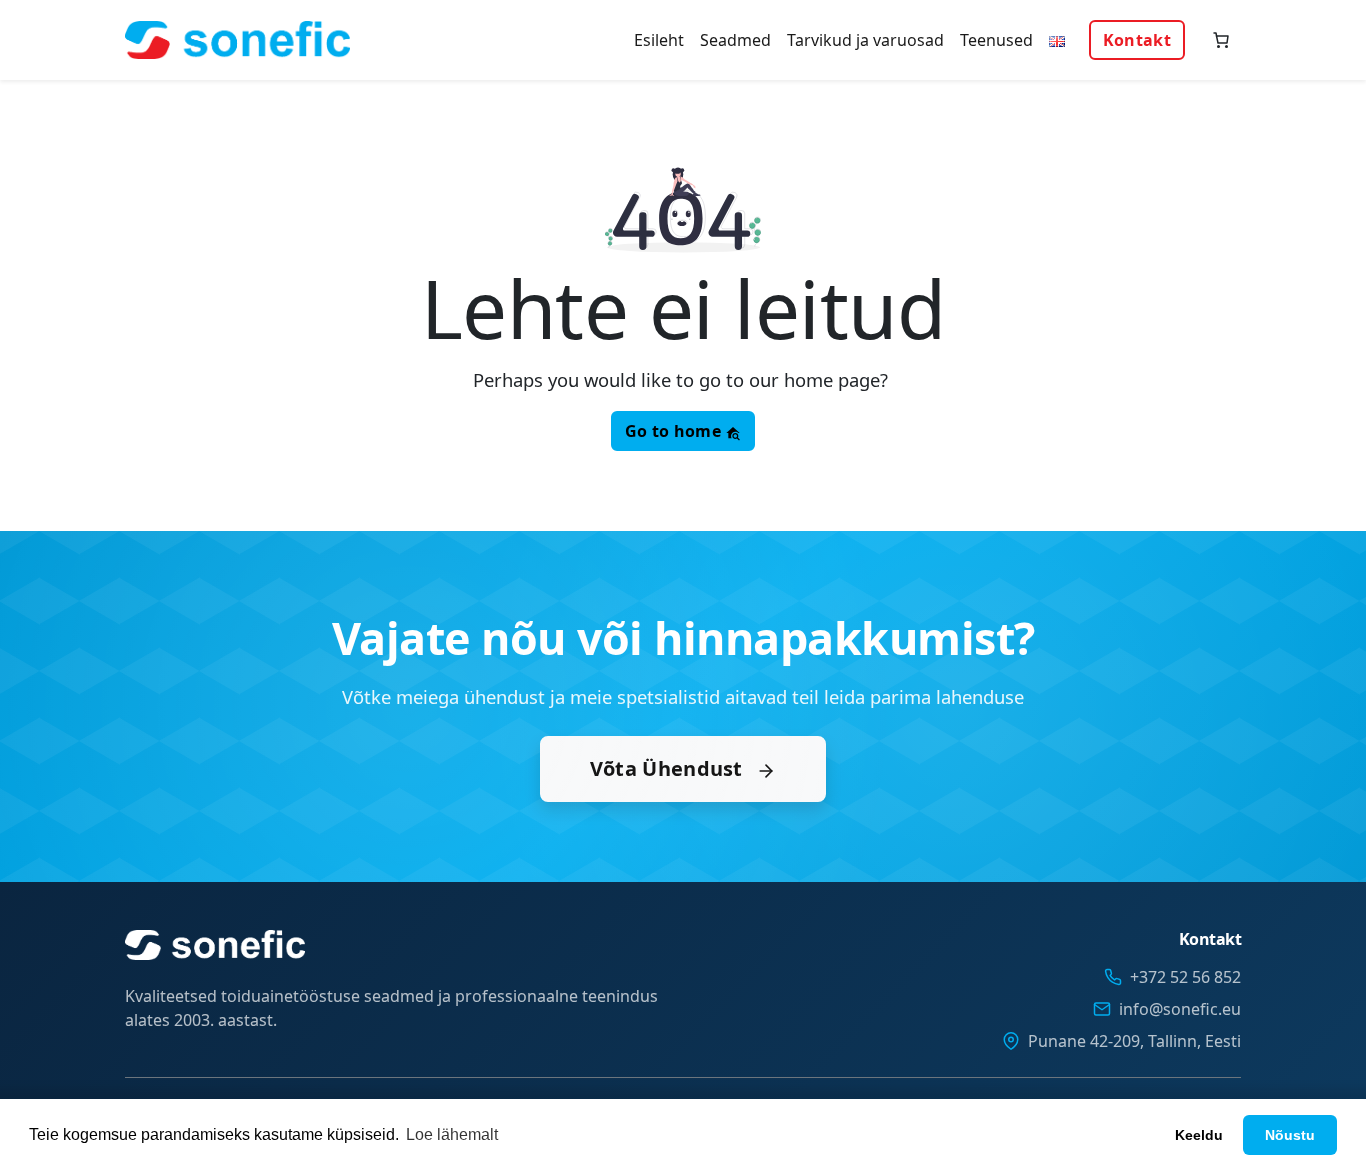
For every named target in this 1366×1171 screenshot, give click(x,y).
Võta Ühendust (669, 768)
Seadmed (735, 40)
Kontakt (1137, 40)
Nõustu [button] (1290, 1135)
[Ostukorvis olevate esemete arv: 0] (1221, 40)
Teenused (996, 40)
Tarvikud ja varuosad (865, 40)
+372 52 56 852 (1185, 977)
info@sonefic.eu (1180, 1009)
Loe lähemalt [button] (452, 1134)
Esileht (659, 40)
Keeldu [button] (1199, 1135)
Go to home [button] (675, 431)
